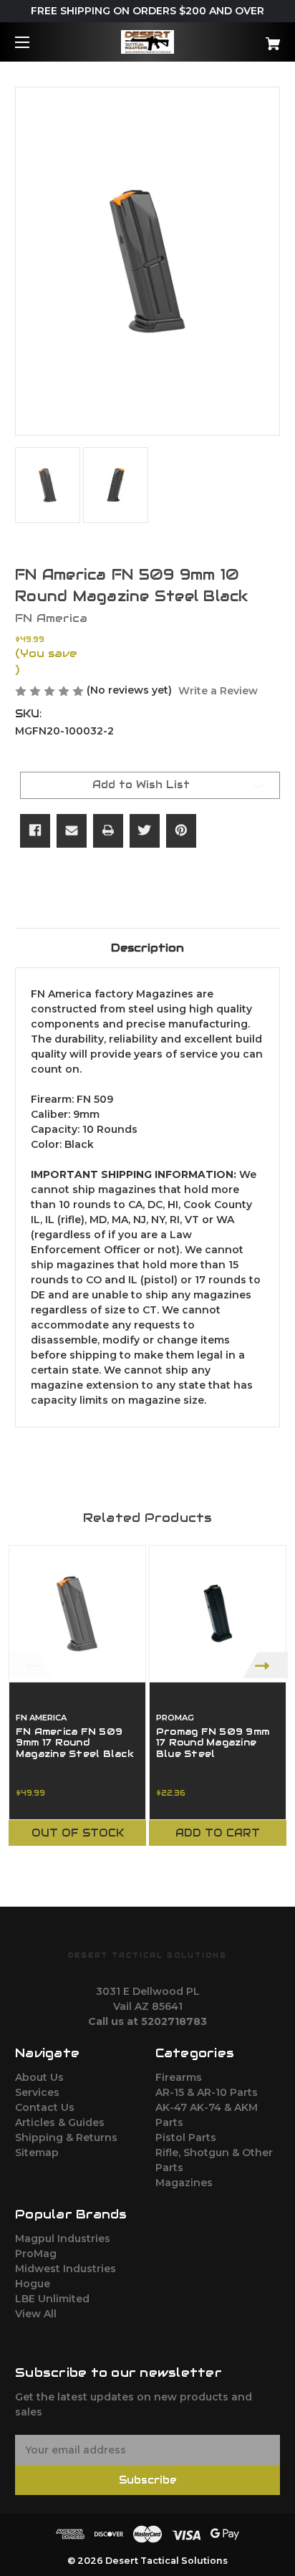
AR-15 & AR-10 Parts (207, 2092)
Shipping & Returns (66, 2137)
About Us (39, 2077)
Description (147, 948)
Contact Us (45, 2107)
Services (37, 2092)
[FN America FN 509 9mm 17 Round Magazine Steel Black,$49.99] (77, 1614)
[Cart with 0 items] (253, 38)
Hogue (33, 2284)
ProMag (36, 2254)
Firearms (179, 2077)
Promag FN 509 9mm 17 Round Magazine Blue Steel (213, 1743)
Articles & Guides (60, 2122)
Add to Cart (218, 1833)
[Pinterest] (181, 830)
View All (36, 2314)
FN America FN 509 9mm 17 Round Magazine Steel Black (75, 1743)
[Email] (72, 830)
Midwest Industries (66, 2269)
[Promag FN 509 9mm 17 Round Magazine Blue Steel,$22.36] (218, 1614)
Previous (30, 1665)
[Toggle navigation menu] (35, 42)
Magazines (184, 2183)
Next (265, 1665)
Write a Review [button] (218, 691)
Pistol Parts (186, 2137)
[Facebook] (35, 830)
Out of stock (78, 1833)
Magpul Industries (63, 2239)
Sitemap (37, 2153)
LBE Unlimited (52, 2299)
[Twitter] (145, 830)
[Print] (108, 830)
